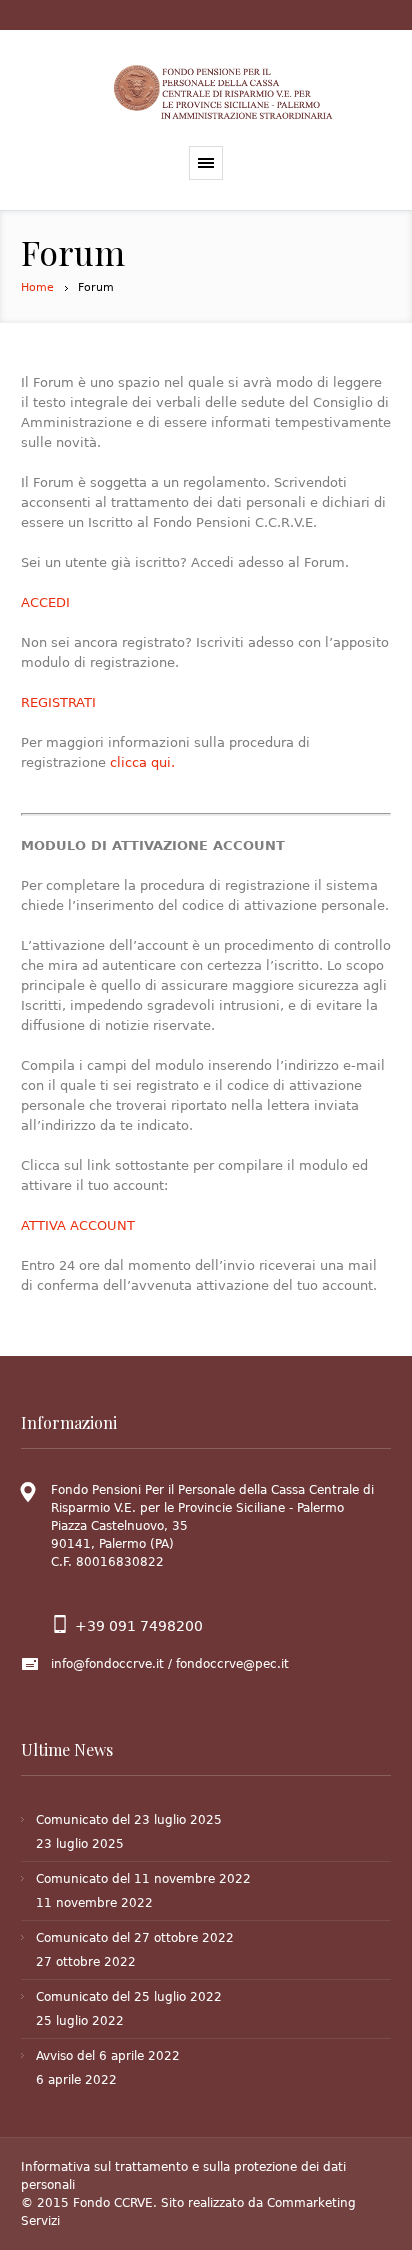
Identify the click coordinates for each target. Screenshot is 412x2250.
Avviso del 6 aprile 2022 (108, 2056)
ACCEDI (45, 602)
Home (37, 287)
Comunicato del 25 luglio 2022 (129, 1997)
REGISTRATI (58, 702)
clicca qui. (142, 762)
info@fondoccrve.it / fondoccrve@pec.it (170, 1664)
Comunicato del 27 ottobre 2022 (135, 1938)
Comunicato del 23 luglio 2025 (129, 1820)
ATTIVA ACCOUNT (78, 1225)
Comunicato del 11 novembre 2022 (143, 1879)
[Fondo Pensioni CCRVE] (226, 93)
